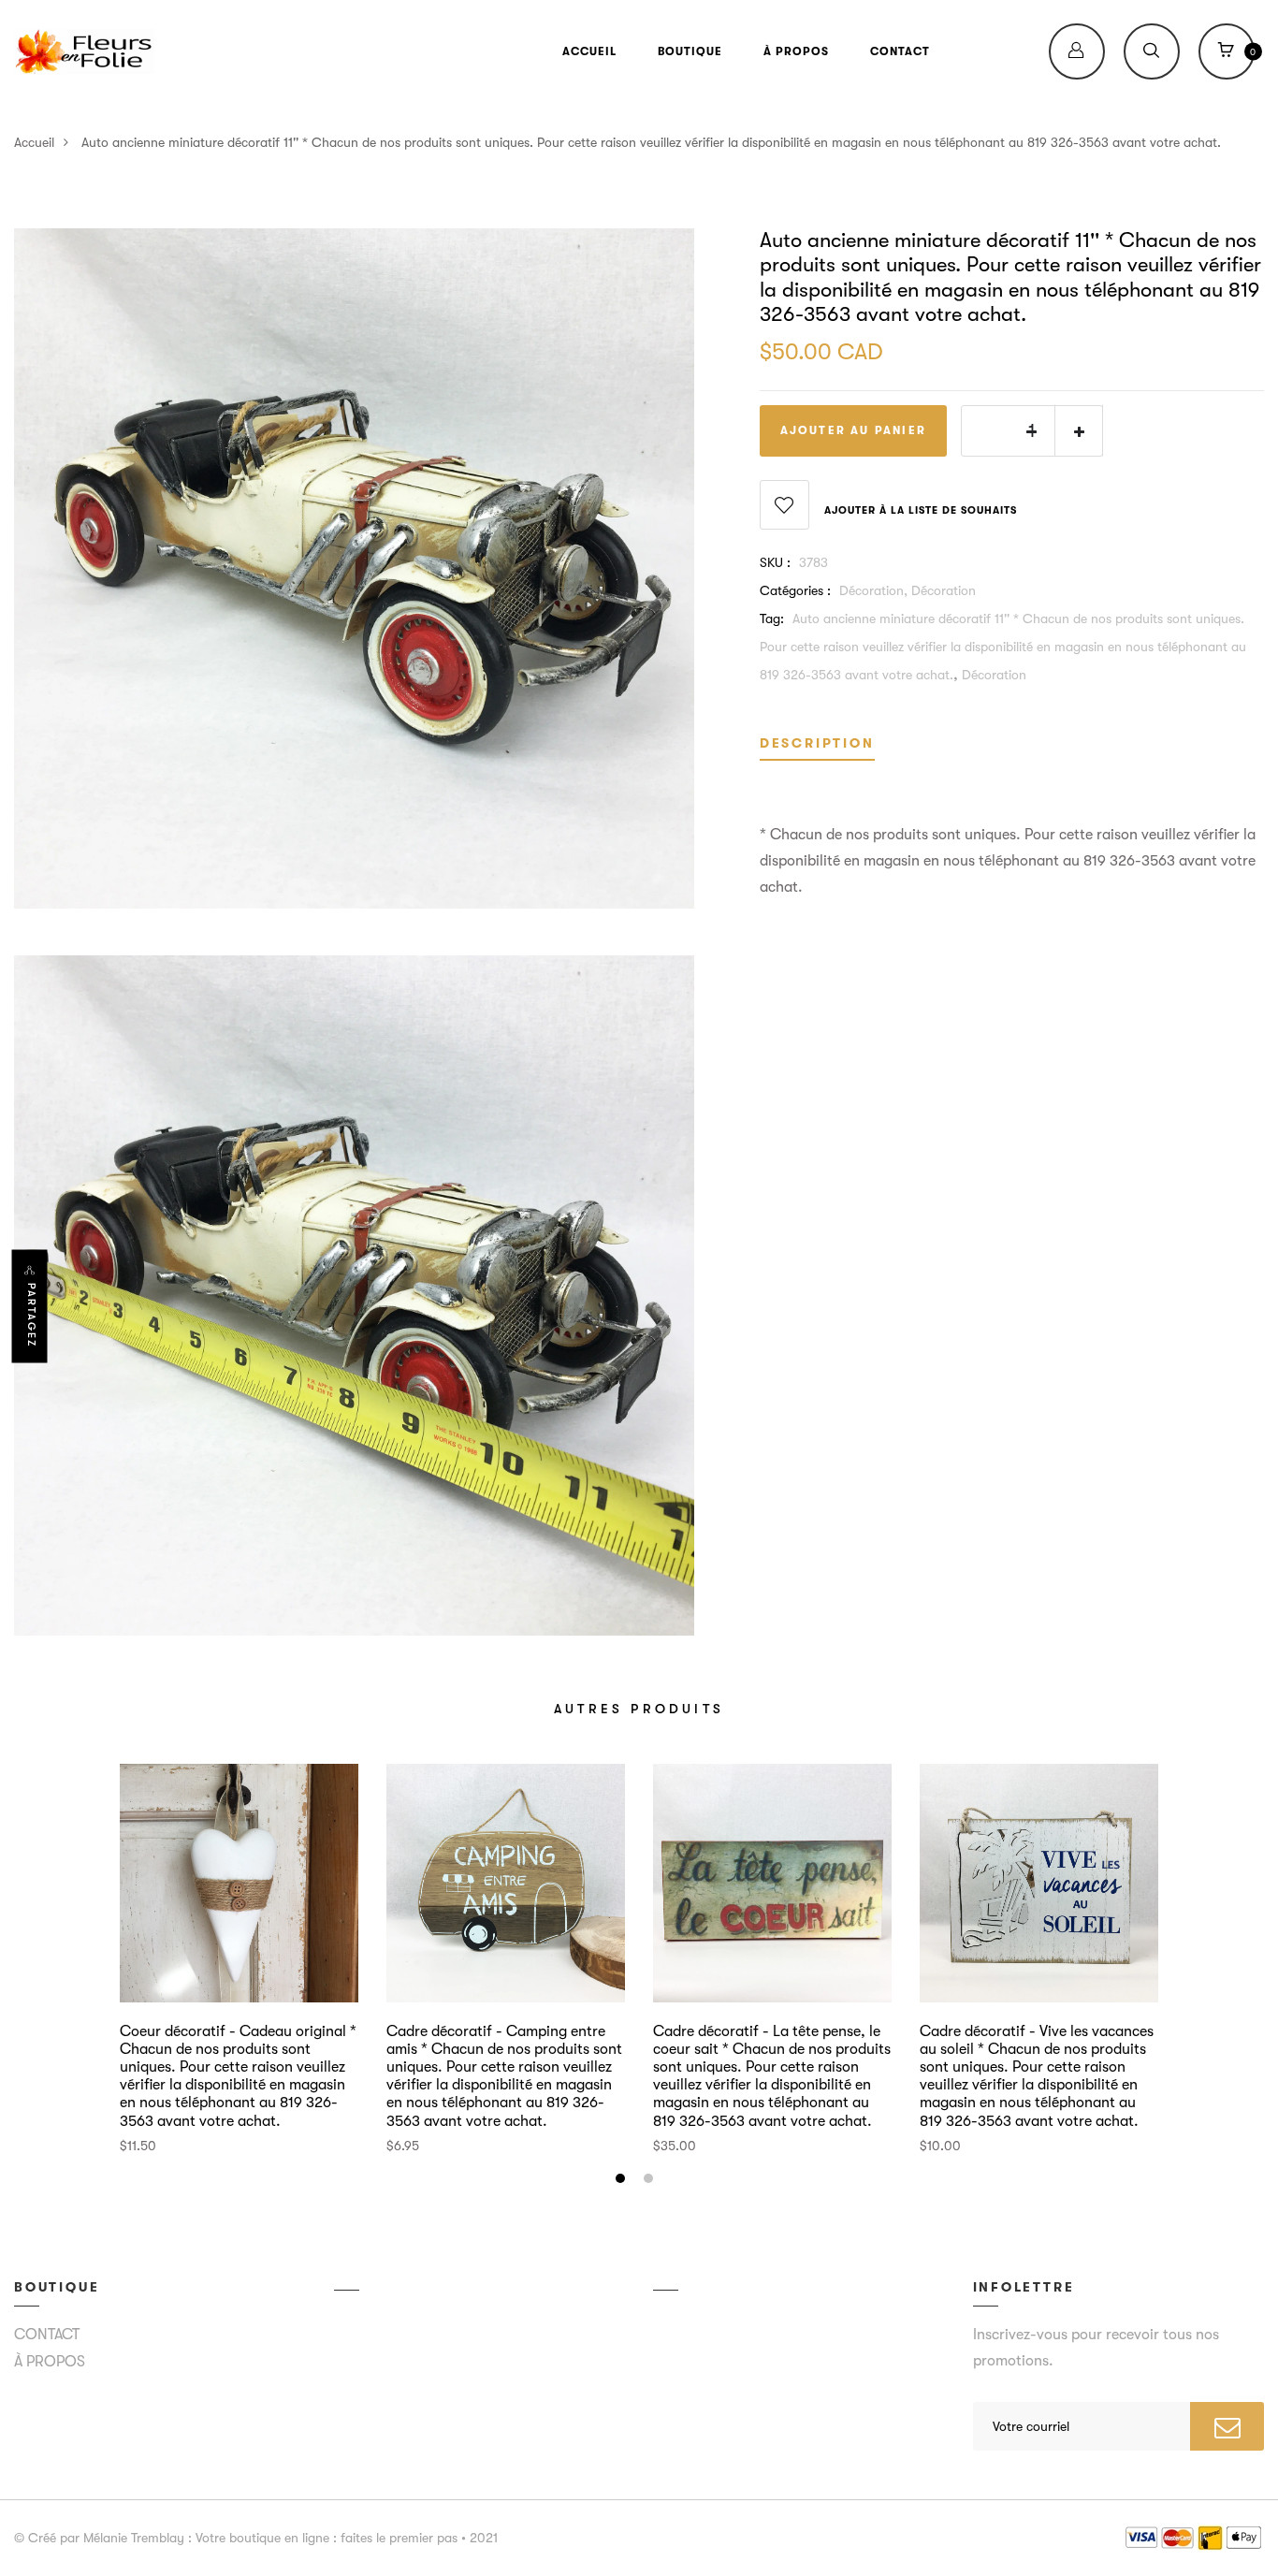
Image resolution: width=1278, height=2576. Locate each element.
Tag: (772, 619)
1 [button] (623, 2181)
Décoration (944, 590)
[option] (239, 1960)
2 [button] (651, 2181)
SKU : (775, 562)
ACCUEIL (589, 51)
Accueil (34, 142)
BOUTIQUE (690, 51)
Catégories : (795, 590)
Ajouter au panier (853, 430)
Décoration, (875, 590)
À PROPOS (796, 51)
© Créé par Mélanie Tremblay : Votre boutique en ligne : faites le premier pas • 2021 (256, 2538)
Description (817, 743)
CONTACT (900, 51)
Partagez (31, 1314)
